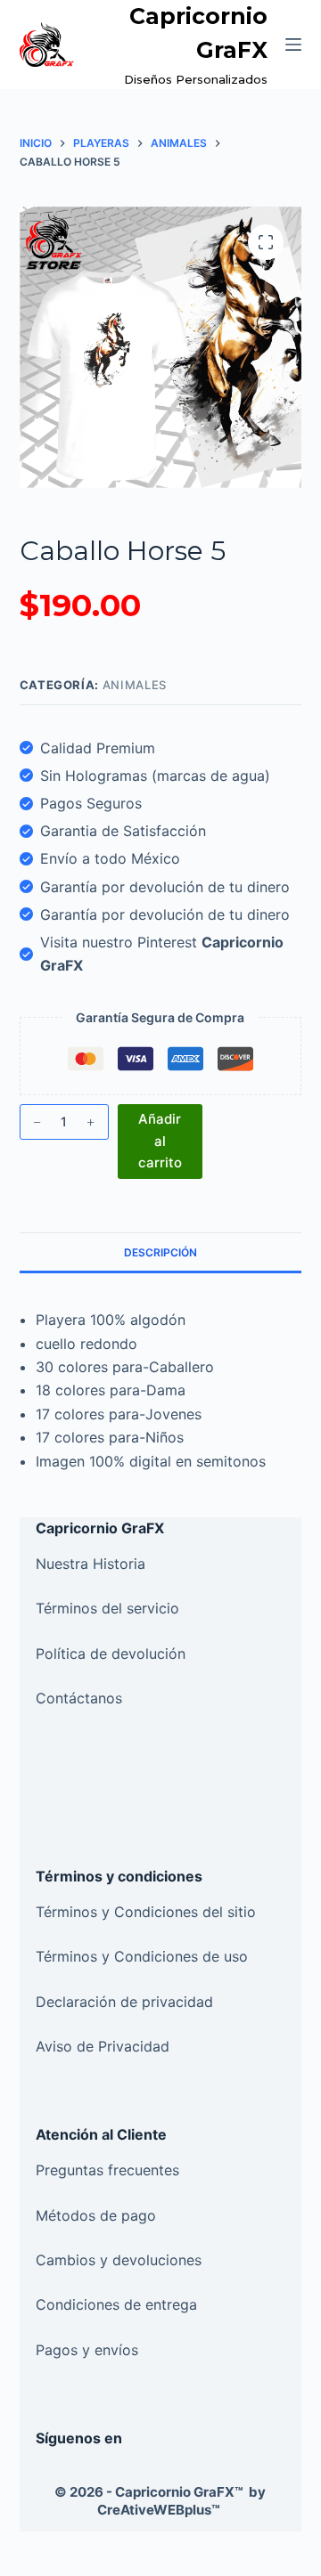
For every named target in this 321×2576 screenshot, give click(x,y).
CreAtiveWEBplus (159, 2510)
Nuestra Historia (91, 1564)
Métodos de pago (96, 2215)
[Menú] (293, 45)
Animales (135, 685)
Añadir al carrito (160, 1141)
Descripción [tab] (160, 1252)
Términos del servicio (110, 1608)
